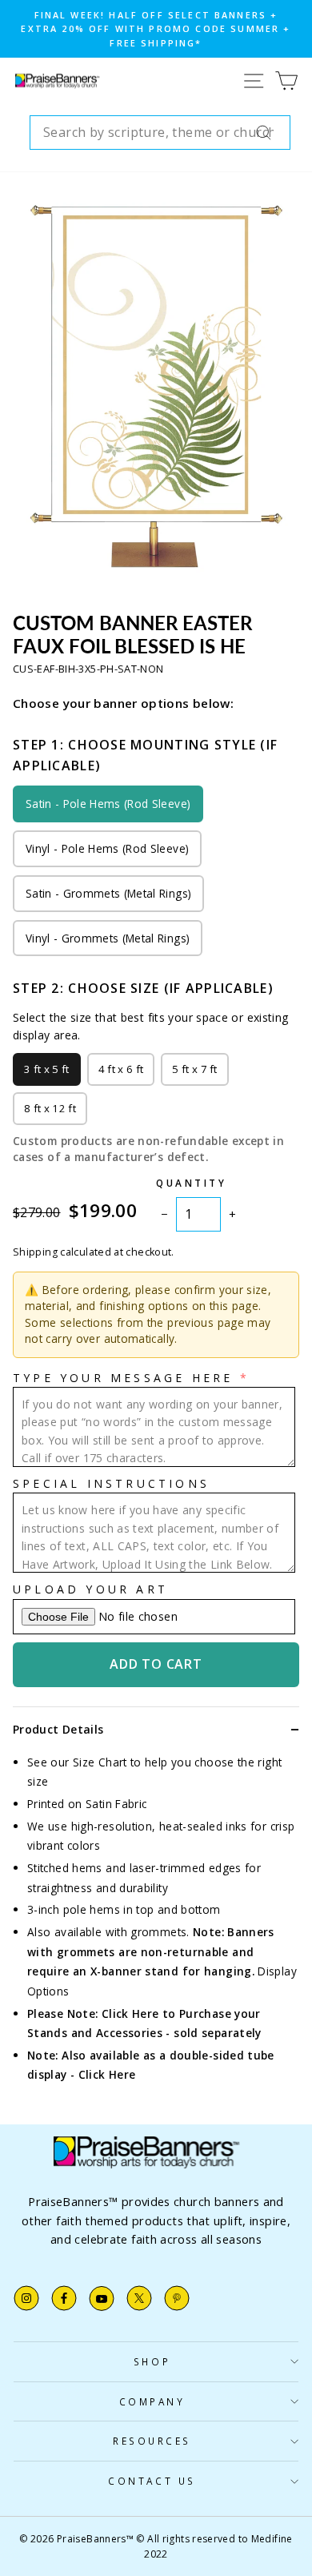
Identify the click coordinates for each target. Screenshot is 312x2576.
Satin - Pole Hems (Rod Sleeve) (108, 804)
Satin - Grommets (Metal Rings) (108, 893)
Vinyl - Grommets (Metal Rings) (108, 938)
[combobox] (160, 133)
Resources (152, 2441)
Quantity (191, 1183)
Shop (152, 2361)
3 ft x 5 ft (47, 1069)
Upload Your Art (90, 1589)
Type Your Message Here (123, 1378)
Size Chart (100, 1762)
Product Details (58, 1729)
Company (152, 2401)
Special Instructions (111, 1483)
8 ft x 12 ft (50, 1108)
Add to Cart (156, 1664)
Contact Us (152, 2481)
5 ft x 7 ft (195, 1069)
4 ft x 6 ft (121, 1069)
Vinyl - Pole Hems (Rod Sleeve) (107, 848)
